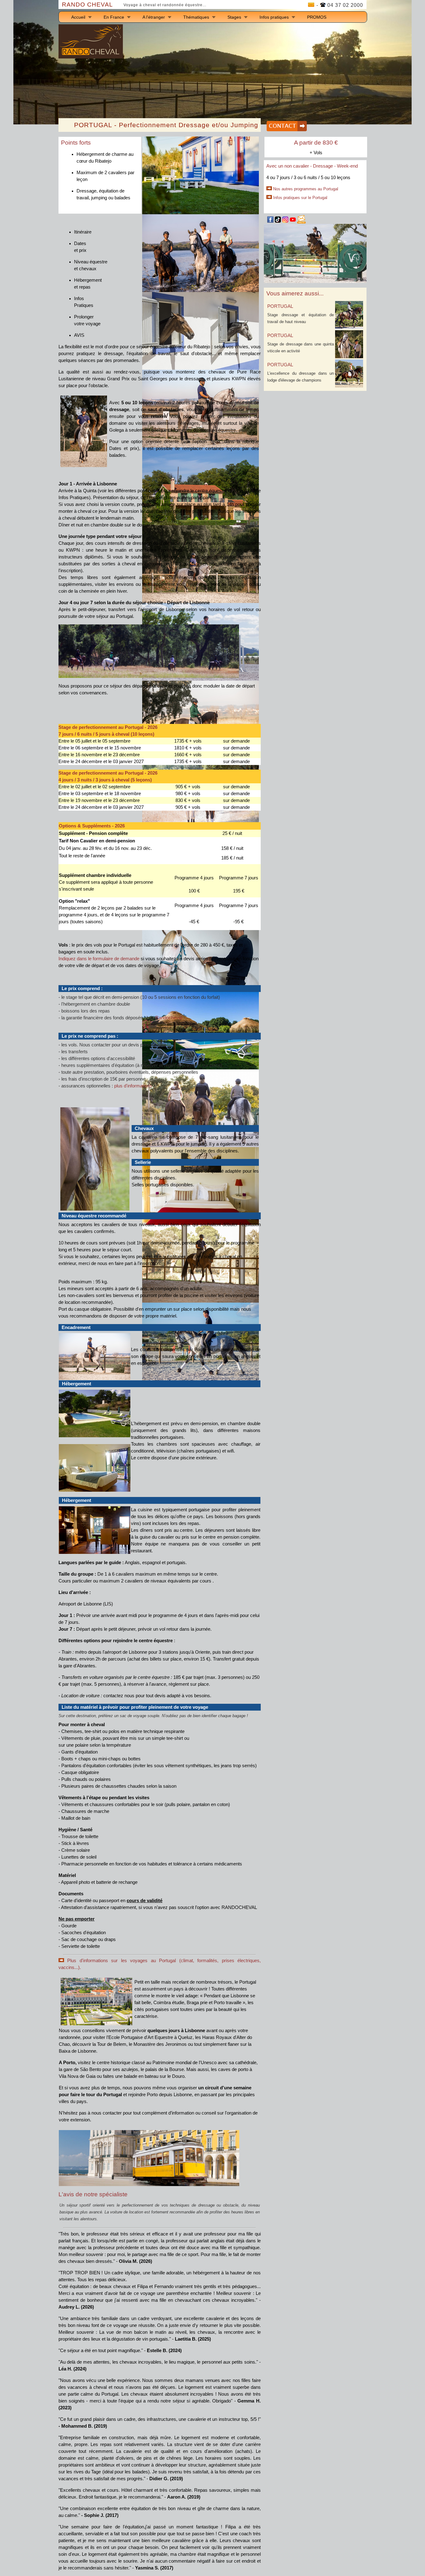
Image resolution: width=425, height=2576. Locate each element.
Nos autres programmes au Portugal (306, 189)
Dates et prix (80, 247)
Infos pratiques (274, 17)
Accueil (78, 17)
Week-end (347, 166)
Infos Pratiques (84, 302)
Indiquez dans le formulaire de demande (99, 959)
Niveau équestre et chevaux (91, 265)
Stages (234, 17)
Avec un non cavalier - (290, 166)
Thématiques (196, 17)
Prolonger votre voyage (87, 320)
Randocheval (169, 1018)
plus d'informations (133, 1086)
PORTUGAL (280, 306)
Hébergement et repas (88, 284)
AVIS (79, 335)
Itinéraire (83, 232)
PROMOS (317, 17)
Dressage (323, 166)
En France (114, 17)
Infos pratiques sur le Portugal (300, 198)
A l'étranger (154, 17)
